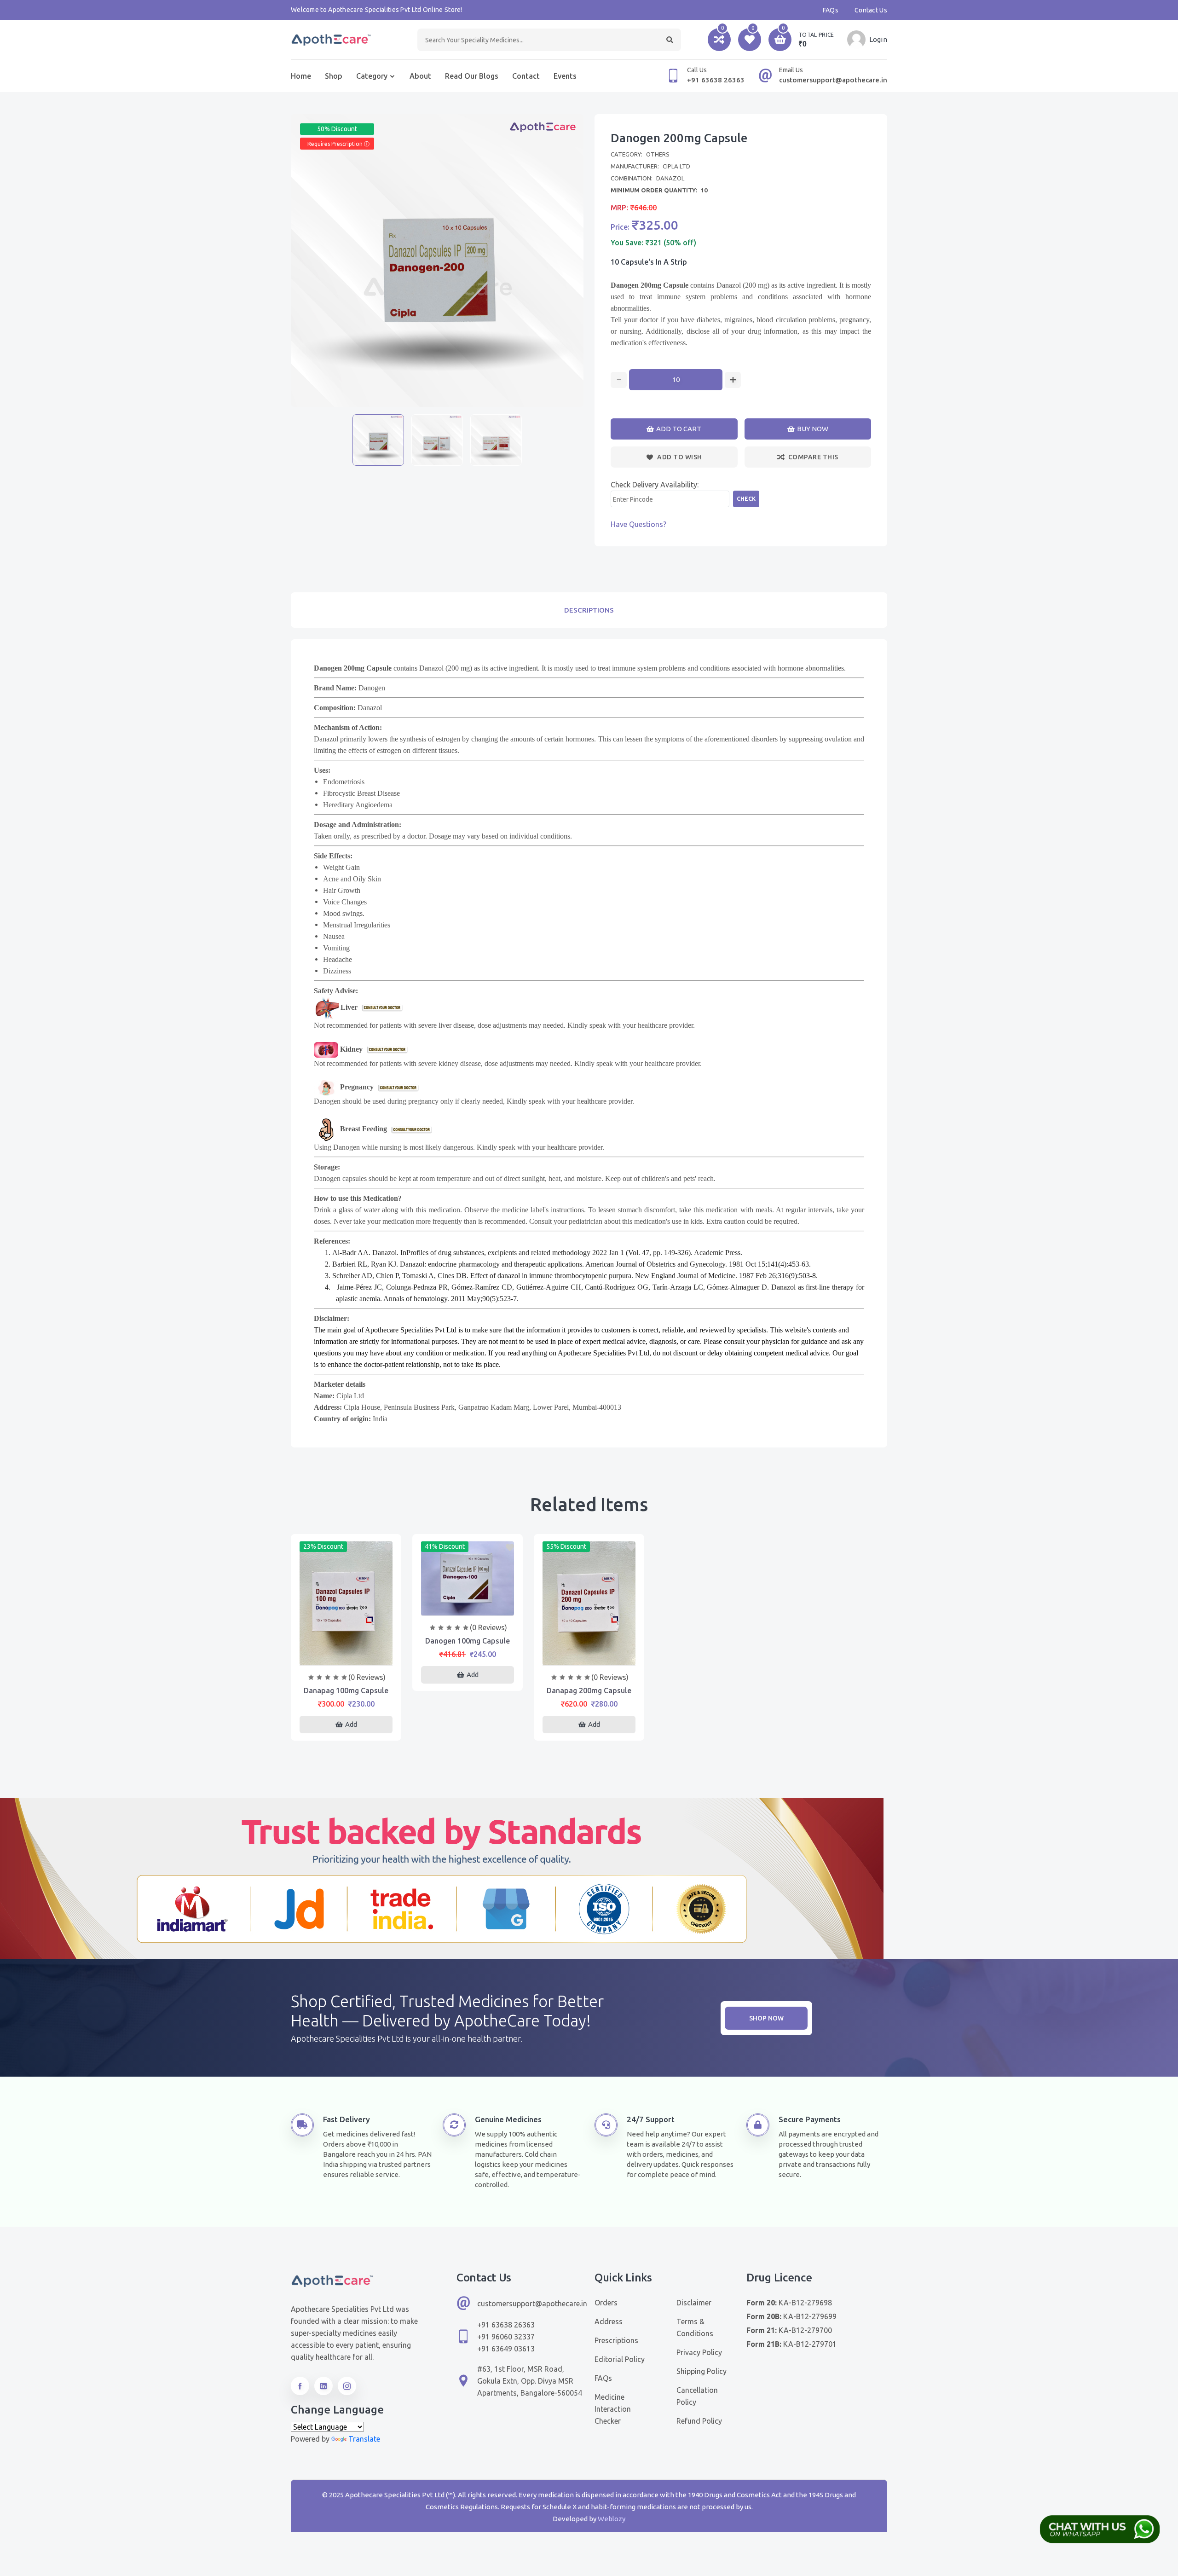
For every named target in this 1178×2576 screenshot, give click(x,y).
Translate (364, 2439)
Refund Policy (699, 2421)
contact (526, 76)
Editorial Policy (620, 2359)
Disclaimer (694, 2303)
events (565, 76)
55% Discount (566, 1546)
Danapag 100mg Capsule (346, 1690)
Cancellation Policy (697, 2396)
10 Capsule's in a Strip (649, 262)
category (372, 76)
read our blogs (472, 76)
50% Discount (337, 129)
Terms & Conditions (695, 2327)
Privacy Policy (699, 2352)
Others (658, 154)
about (420, 76)
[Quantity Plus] (733, 380)
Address (609, 2321)
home (301, 76)
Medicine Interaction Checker (613, 2409)
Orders (606, 2303)
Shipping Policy (702, 2371)
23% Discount (323, 1546)
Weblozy (612, 2519)
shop (334, 76)
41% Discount (445, 1546)
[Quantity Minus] (619, 380)
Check (746, 499)
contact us (871, 10)
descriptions (589, 610)
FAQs (831, 10)
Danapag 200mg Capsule (589, 1690)
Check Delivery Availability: (655, 485)
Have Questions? (638, 524)
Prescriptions (616, 2340)
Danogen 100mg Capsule (468, 1641)
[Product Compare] (346, 1656)
